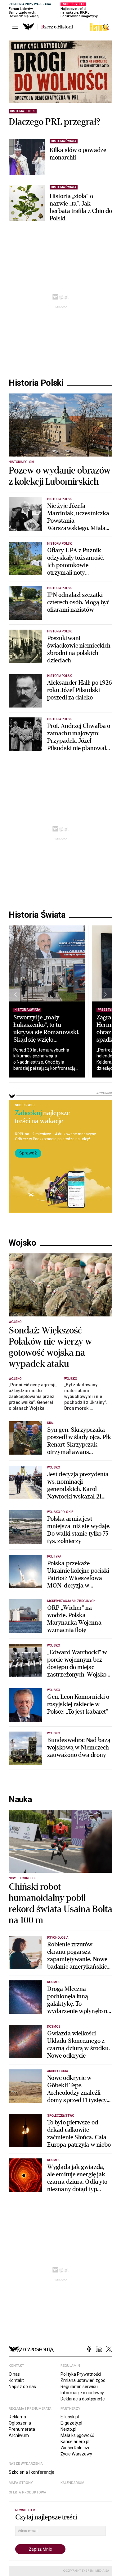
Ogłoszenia (20, 2423)
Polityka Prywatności (81, 2374)
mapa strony (21, 2483)
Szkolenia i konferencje (31, 2472)
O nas (14, 2374)
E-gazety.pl (71, 2423)
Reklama (17, 2417)
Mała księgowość (77, 2435)
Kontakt (16, 2380)
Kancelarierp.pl (75, 2442)
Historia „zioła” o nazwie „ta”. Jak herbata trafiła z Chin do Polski (81, 207)
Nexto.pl (68, 2429)
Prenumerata (22, 2429)
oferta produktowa (27, 2492)
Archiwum (19, 2435)
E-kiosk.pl (70, 2417)
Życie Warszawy (76, 2454)
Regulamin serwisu (79, 2387)
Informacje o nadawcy (82, 2393)
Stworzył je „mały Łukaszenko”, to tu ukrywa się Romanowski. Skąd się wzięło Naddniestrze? (46, 1032)
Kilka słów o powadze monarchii (78, 154)
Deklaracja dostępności (83, 2399)
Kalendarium (72, 2483)
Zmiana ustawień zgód (83, 2380)
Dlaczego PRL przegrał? (54, 122)
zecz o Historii (57, 27)
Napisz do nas (22, 2387)
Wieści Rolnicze (76, 2448)
